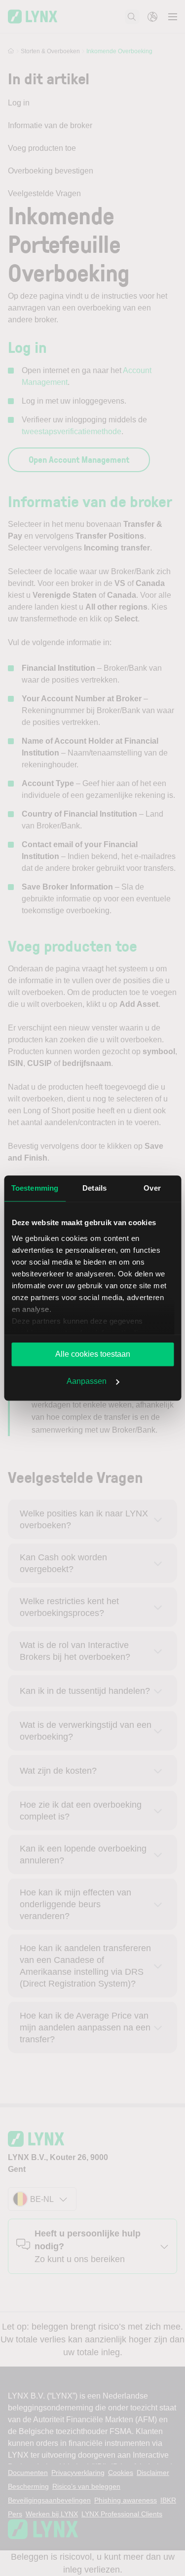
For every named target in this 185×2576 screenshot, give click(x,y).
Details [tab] (94, 1188)
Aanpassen (87, 1381)
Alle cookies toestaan (93, 1354)
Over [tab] (152, 1188)
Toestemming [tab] (35, 1188)
